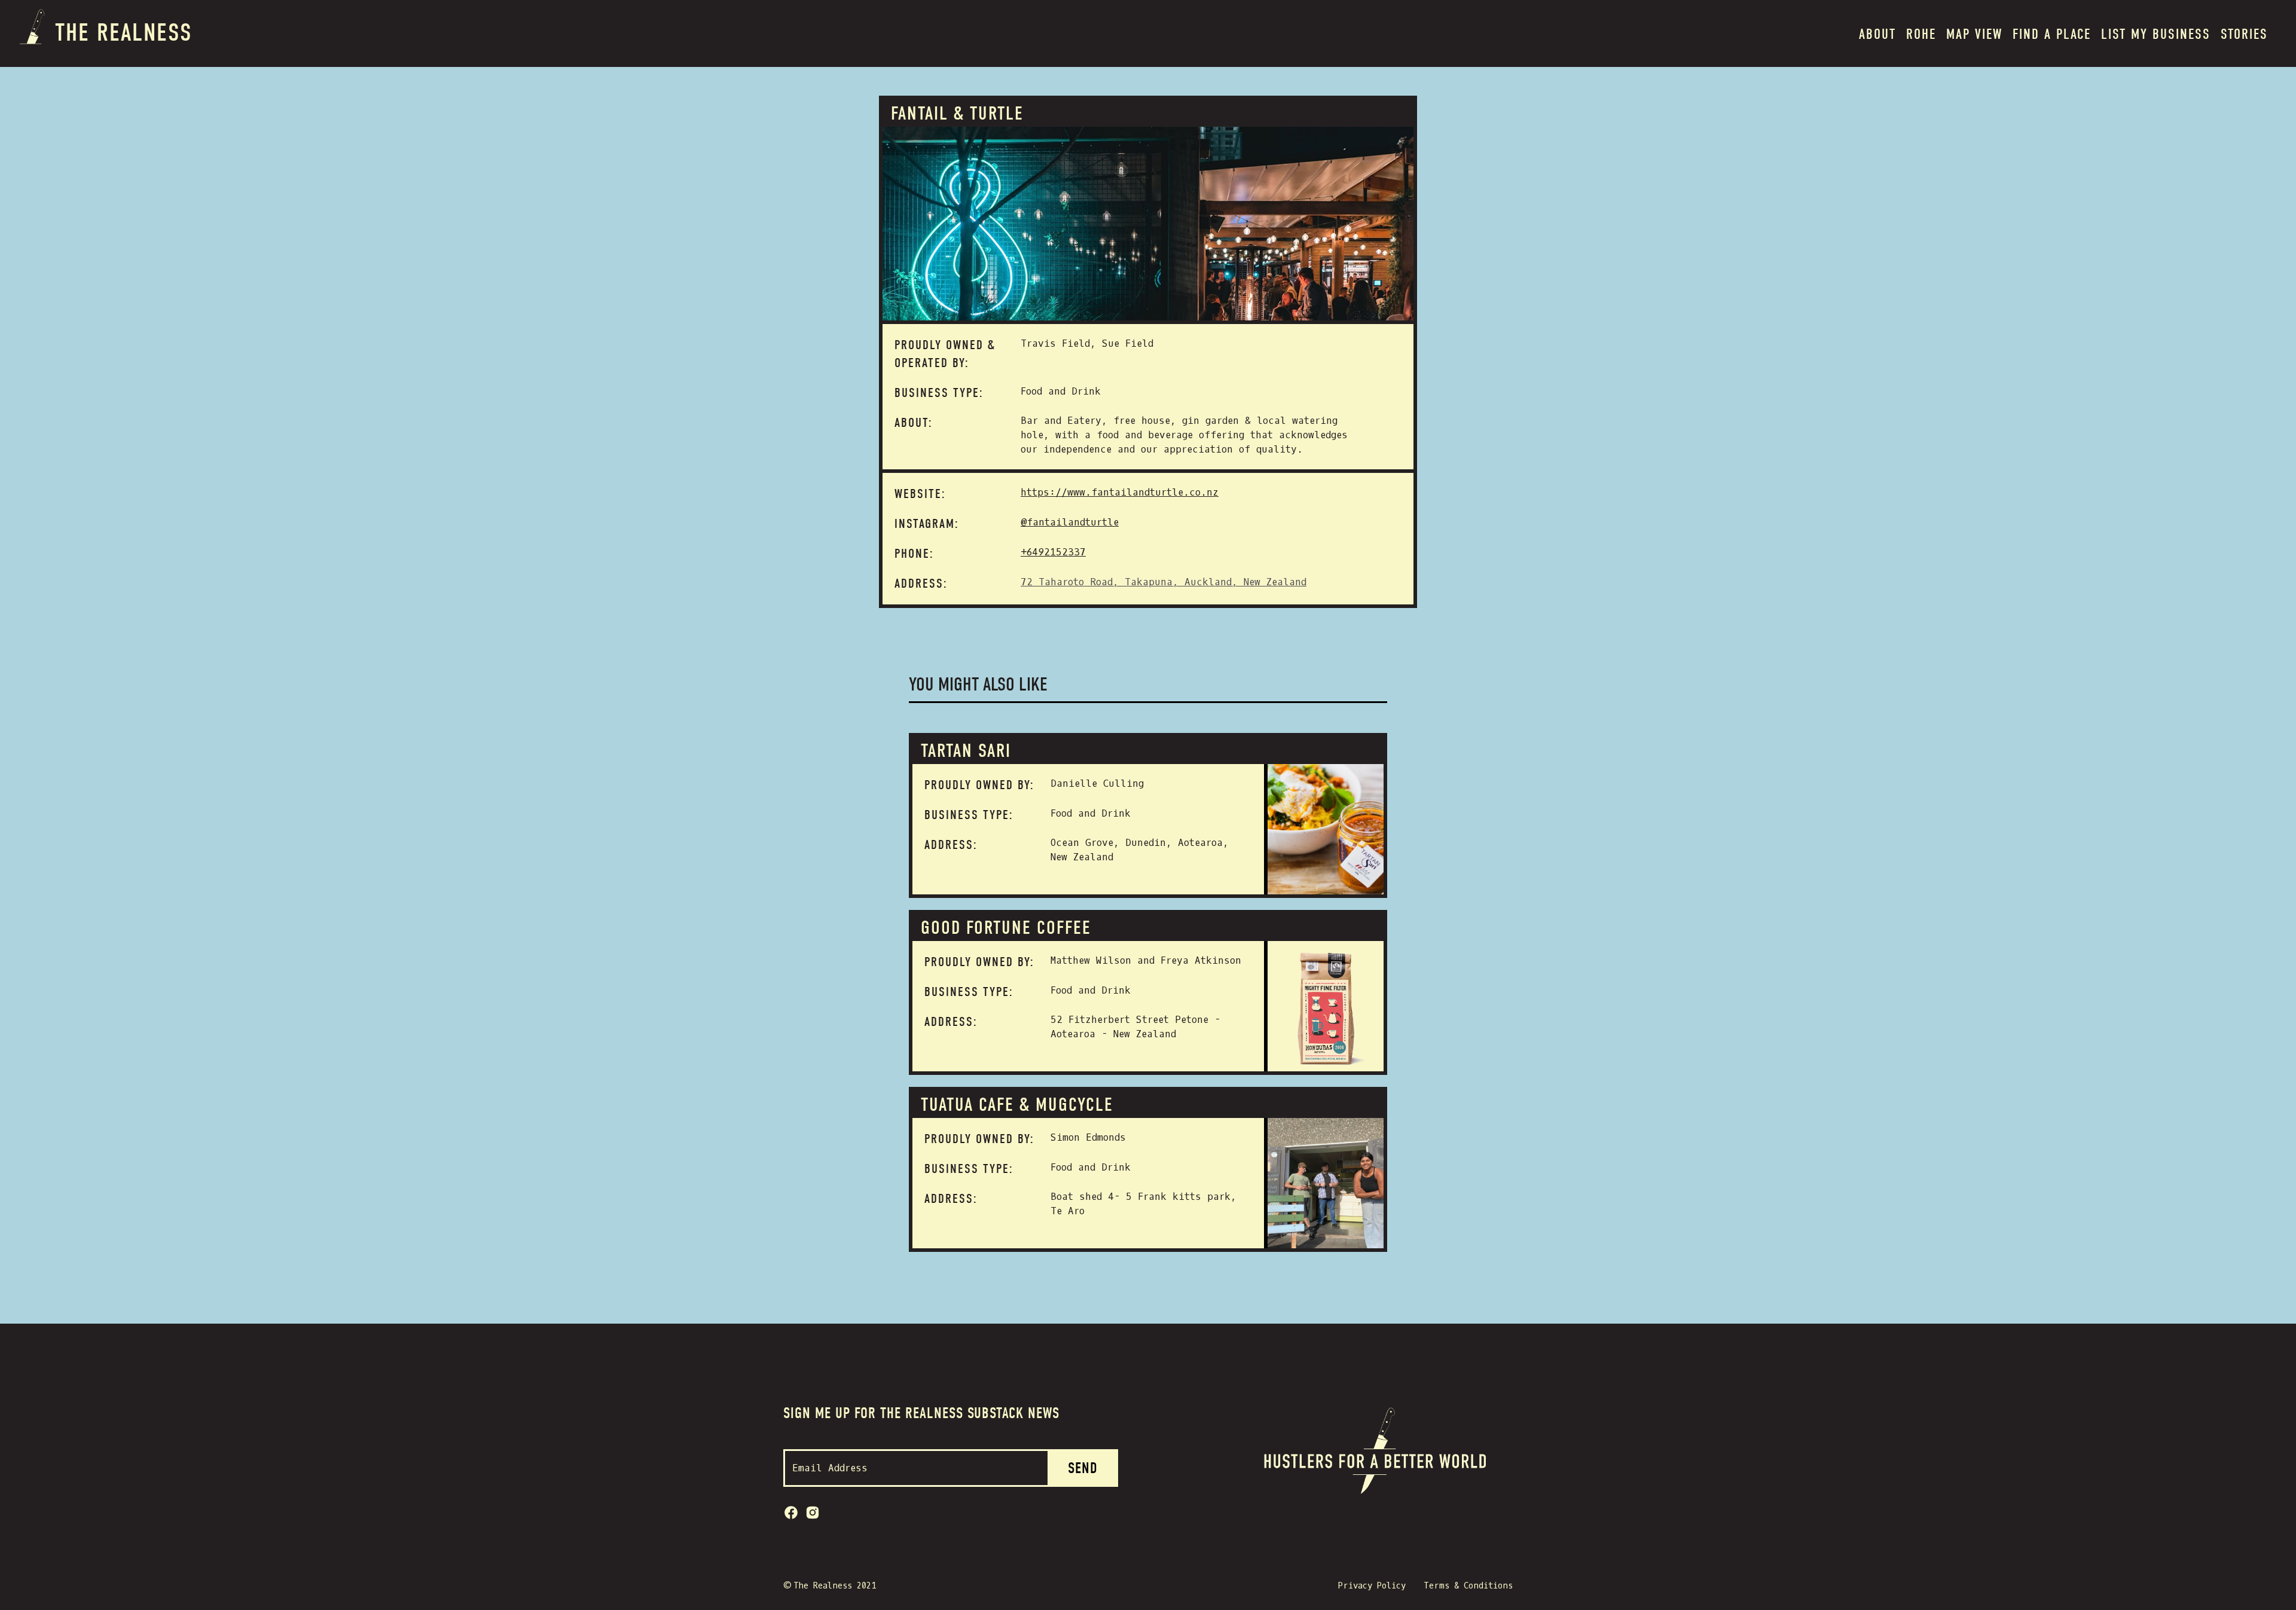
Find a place (2052, 34)
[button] (1921, 33)
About (1877, 34)
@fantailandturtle (1070, 522)
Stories (2244, 34)
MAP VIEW (1974, 34)
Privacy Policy (1372, 1586)
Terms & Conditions (1468, 1586)
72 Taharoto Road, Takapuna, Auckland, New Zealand (1164, 582)
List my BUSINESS (2156, 34)
